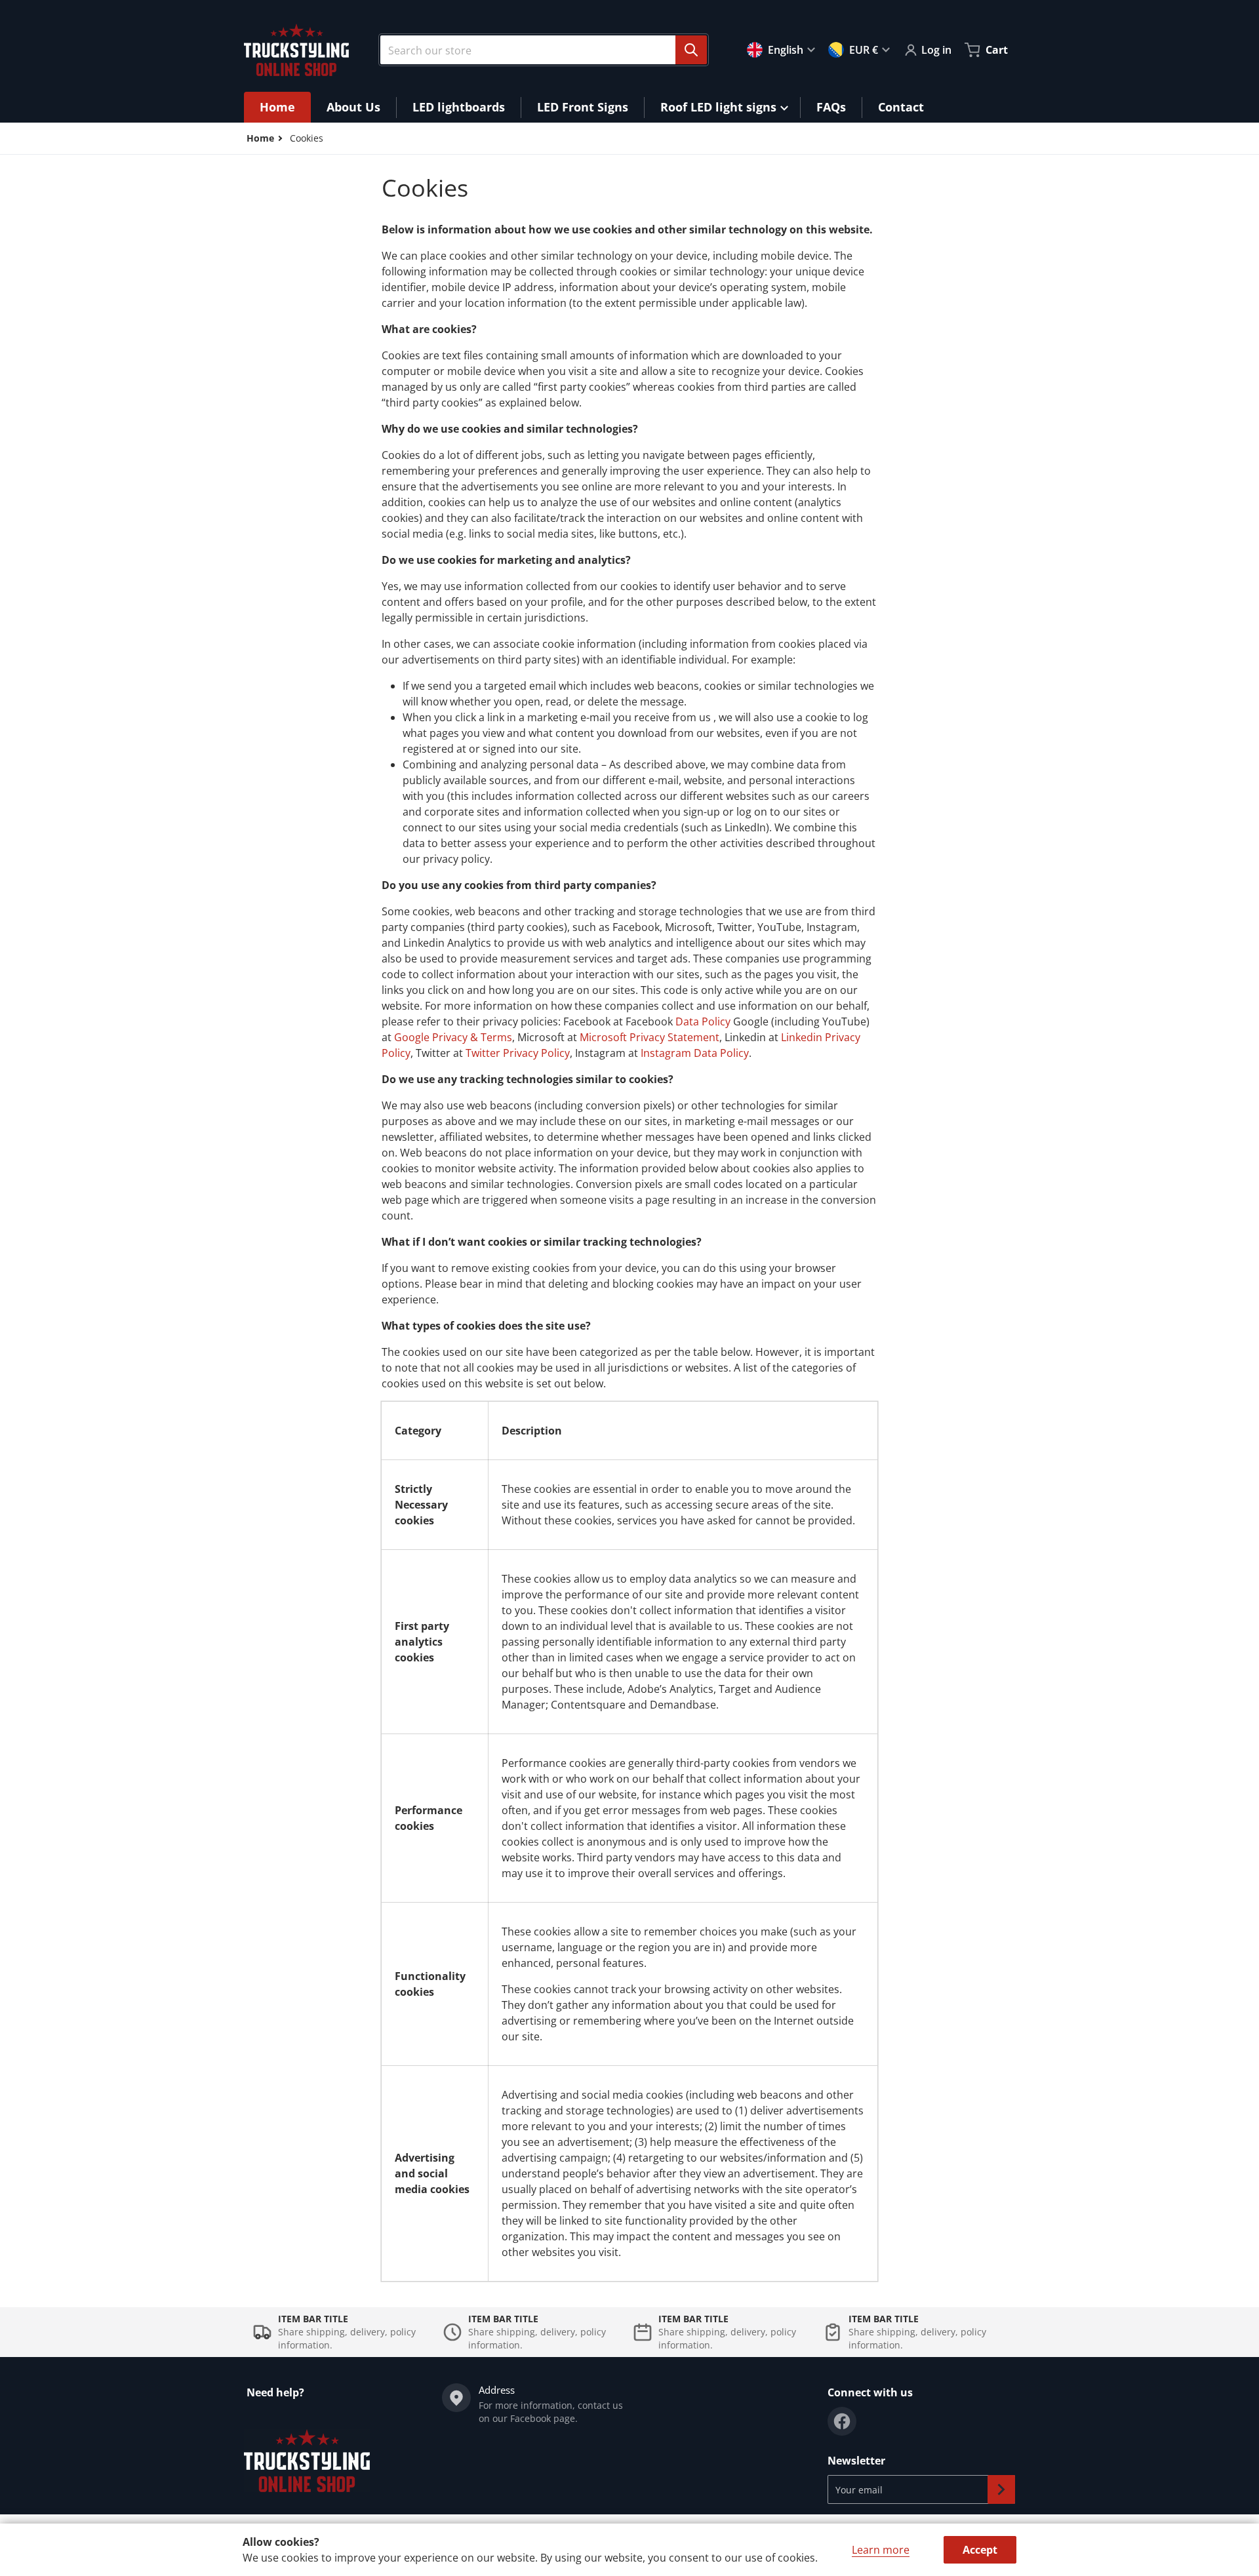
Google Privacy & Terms (453, 1037)
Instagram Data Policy (695, 1053)
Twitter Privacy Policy (518, 1053)
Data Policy (703, 1021)
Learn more (881, 2550)
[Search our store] (691, 50)
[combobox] (538, 50)
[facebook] (842, 2421)
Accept (980, 2550)
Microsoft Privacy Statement (649, 1037)
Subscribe (1001, 2489)
